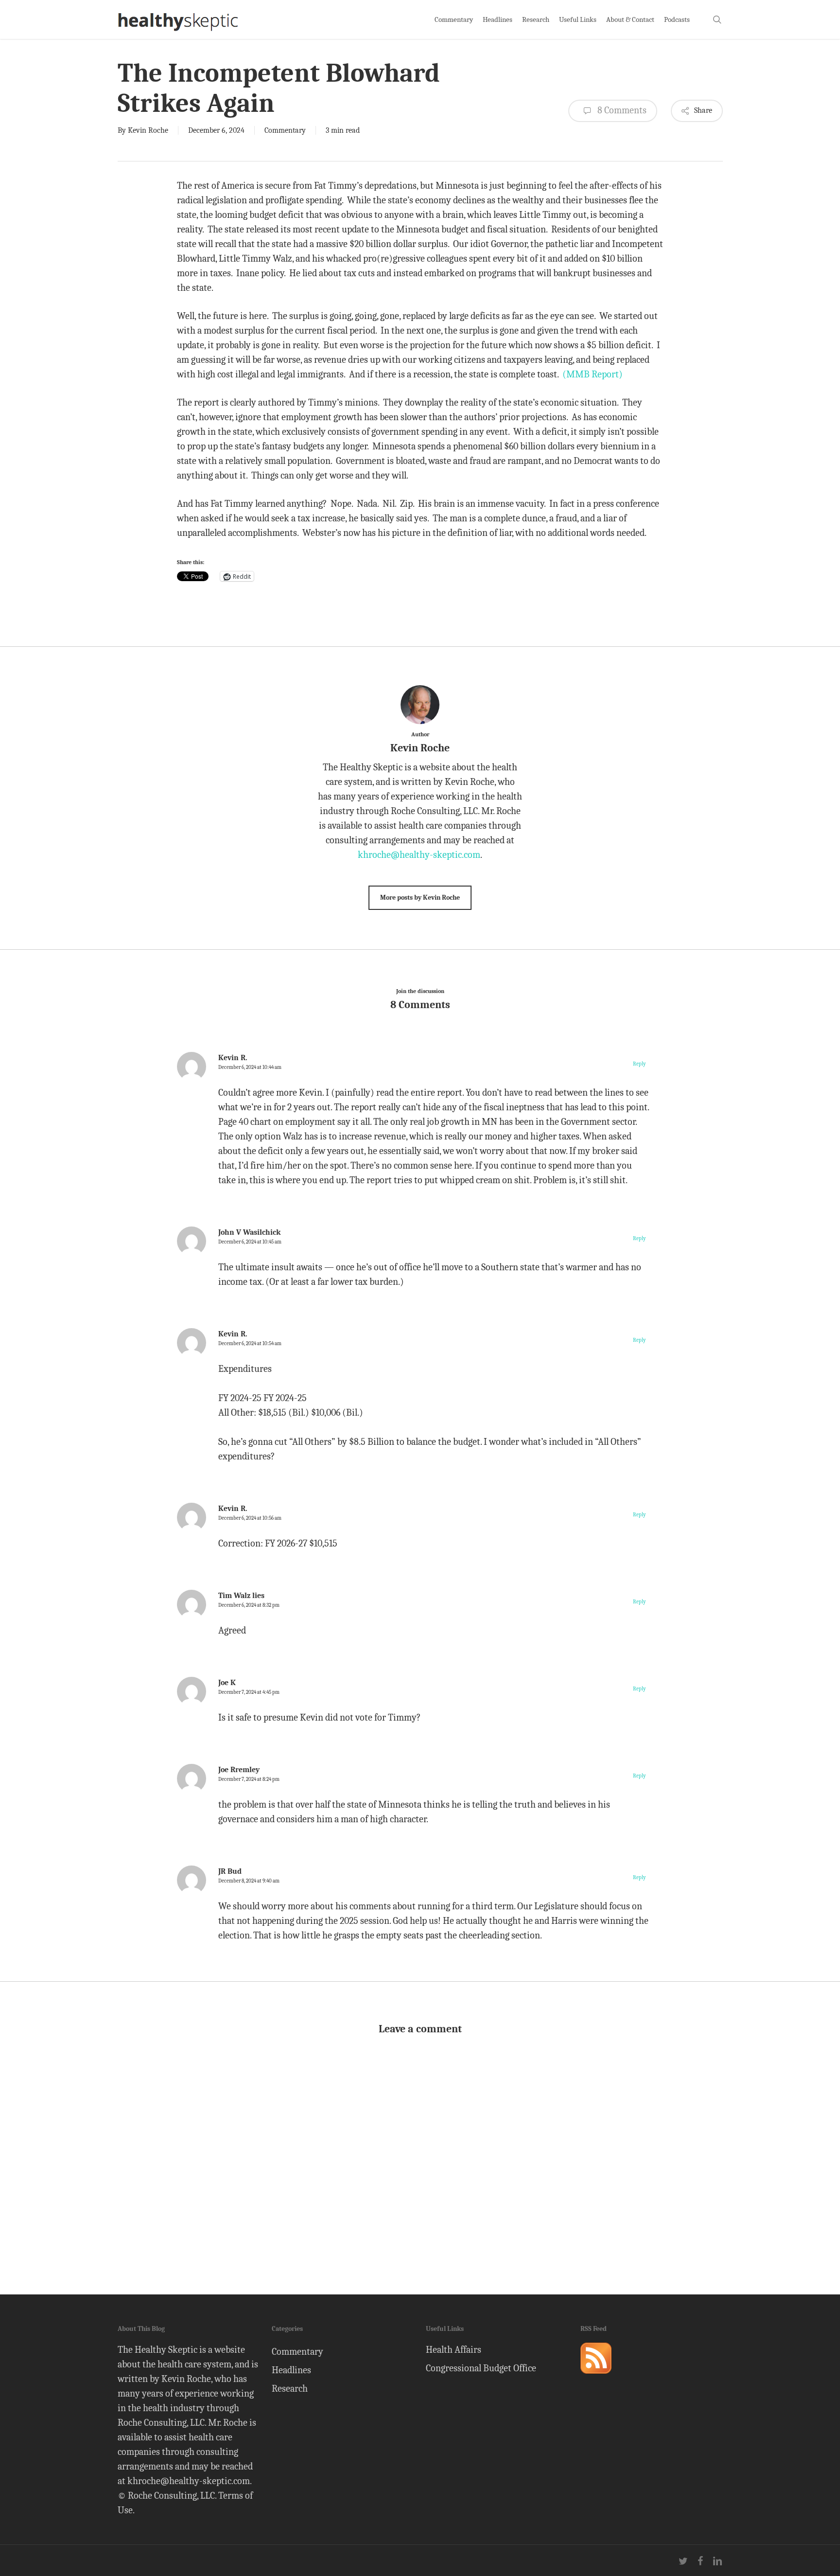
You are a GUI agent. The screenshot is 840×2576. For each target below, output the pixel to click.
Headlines (291, 2370)
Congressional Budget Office (481, 2368)
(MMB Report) (593, 374)
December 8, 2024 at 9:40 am (249, 1881)
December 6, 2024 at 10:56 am (250, 1518)
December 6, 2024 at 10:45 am (250, 1242)
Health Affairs (454, 2350)
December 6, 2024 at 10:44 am (250, 1067)
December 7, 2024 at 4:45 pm (249, 1692)
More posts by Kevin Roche (420, 897)
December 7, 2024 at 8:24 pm (249, 1779)
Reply (639, 1064)
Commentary (285, 130)
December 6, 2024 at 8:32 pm (249, 1605)
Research (290, 2389)
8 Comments (621, 110)
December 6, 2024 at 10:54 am (250, 1343)
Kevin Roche (148, 130)
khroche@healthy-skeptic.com (419, 855)
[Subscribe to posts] (596, 2378)
